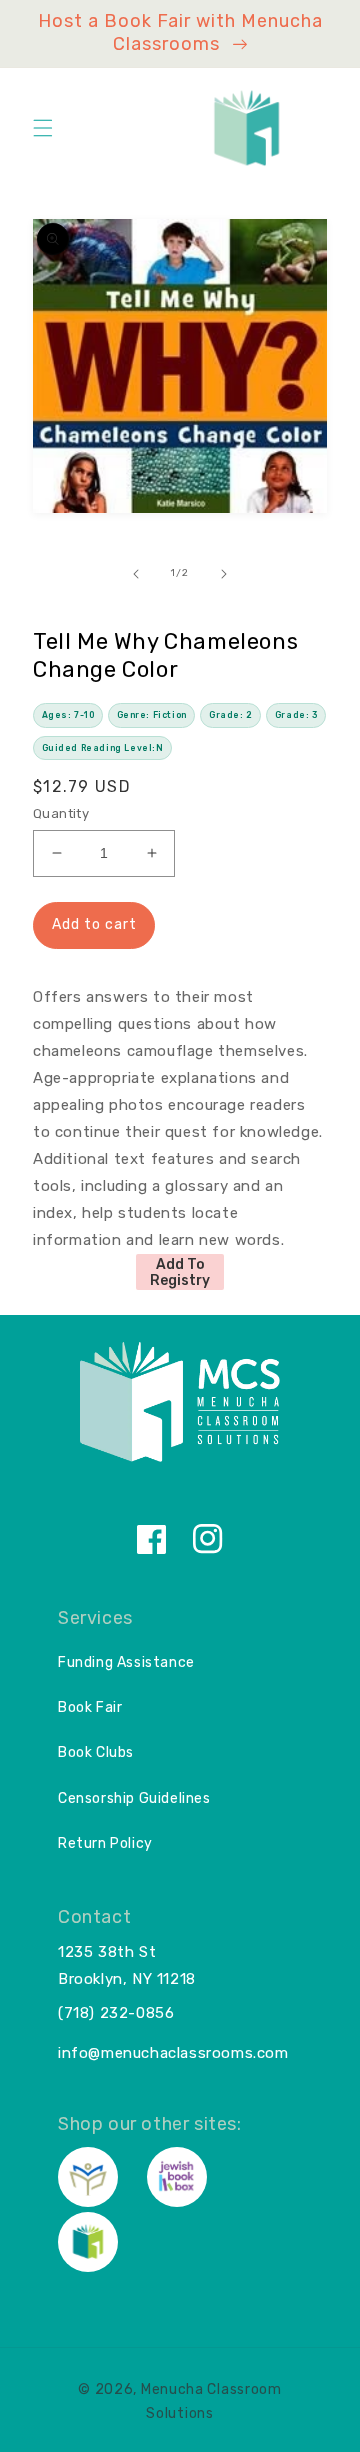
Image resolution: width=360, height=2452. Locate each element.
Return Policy (105, 1843)
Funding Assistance (126, 1662)
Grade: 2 (231, 715)
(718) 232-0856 (116, 2013)
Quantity (61, 813)
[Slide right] (224, 574)
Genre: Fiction (152, 715)
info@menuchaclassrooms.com (173, 2053)
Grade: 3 (296, 715)
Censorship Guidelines (134, 1798)
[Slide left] (136, 574)
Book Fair (90, 1707)
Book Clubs (96, 1752)
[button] (43, 128)
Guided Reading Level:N (103, 748)
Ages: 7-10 (68, 715)
